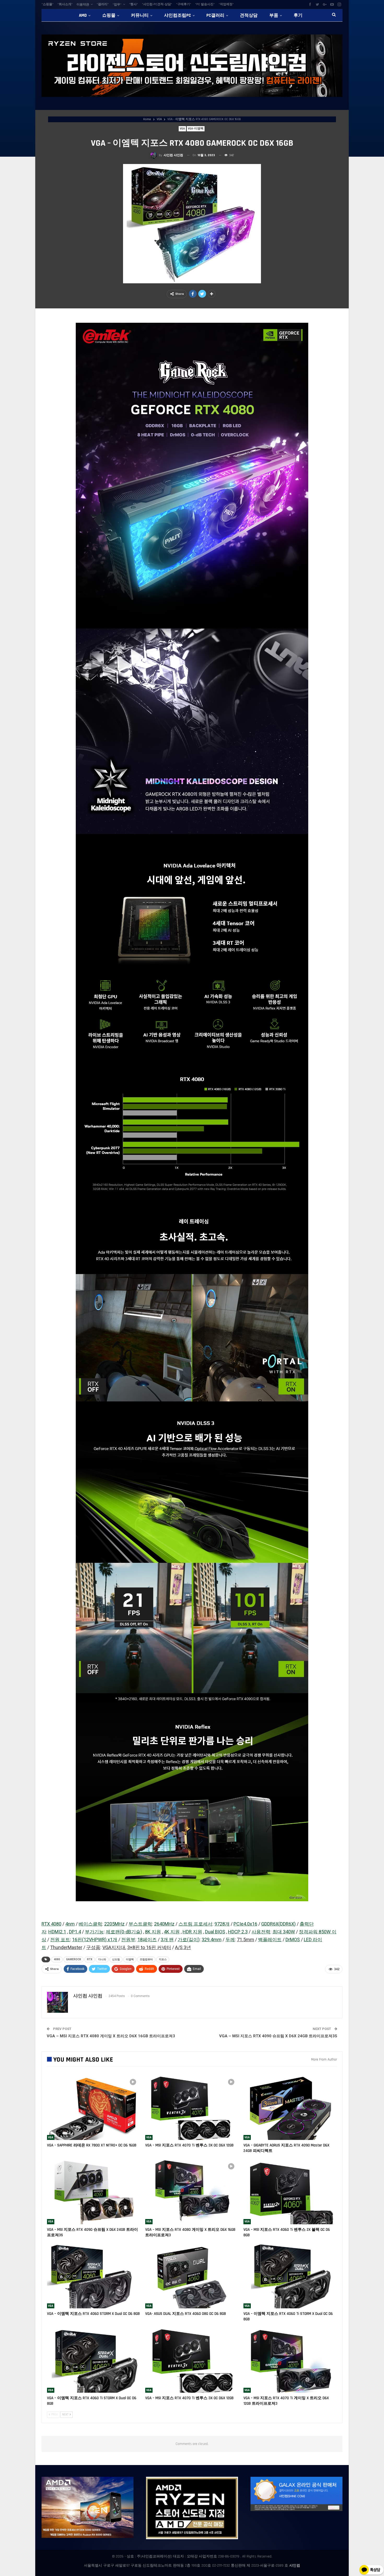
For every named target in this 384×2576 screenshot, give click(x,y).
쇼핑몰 (109, 15)
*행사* (133, 4)
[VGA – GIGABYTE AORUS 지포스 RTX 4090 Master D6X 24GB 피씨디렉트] (290, 2107)
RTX (90, 1959)
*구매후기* (184, 4)
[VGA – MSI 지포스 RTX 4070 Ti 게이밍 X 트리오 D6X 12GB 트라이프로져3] (290, 2360)
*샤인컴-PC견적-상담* (157, 4)
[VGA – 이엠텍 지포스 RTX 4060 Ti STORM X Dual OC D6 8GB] (290, 2276)
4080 (57, 1959)
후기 (298, 15)
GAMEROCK (74, 1959)
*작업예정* (226, 4)
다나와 (102, 1959)
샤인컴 (295, 2566)
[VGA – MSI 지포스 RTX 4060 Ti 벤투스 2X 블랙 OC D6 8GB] (290, 2191)
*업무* (117, 5)
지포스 (163, 1959)
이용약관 (83, 5)
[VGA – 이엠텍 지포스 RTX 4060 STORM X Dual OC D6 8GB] (94, 2276)
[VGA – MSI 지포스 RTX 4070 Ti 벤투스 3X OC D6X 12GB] (192, 2107)
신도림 (116, 1959)
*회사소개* (65, 4)
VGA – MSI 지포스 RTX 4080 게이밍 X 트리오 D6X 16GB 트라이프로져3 (111, 2036)
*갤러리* (103, 4)
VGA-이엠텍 (196, 129)
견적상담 (249, 15)
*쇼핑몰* (48, 4)
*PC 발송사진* (205, 4)
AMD (83, 15)
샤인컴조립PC (178, 15)
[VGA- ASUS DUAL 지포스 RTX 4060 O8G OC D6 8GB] (192, 2276)
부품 (274, 15)
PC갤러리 (215, 15)
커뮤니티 (140, 15)
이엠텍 (130, 1959)
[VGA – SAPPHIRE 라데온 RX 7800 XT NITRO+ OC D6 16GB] (94, 2107)
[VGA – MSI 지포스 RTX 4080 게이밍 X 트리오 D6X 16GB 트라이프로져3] (192, 2191)
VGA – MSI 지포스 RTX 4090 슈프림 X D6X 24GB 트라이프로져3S (278, 2036)
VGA (182, 129)
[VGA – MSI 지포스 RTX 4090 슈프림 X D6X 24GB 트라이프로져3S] (94, 2191)
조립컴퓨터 (146, 1959)
